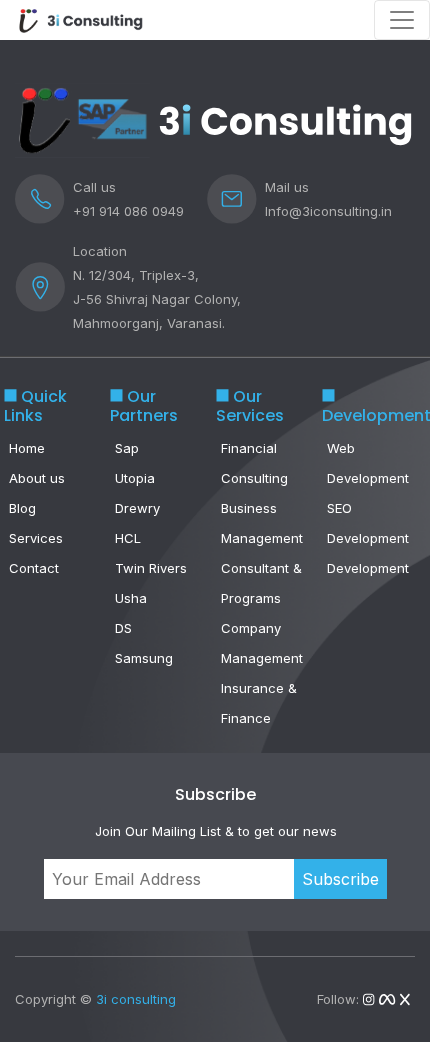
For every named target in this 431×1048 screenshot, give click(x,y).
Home (27, 448)
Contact (34, 568)
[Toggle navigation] (402, 20)
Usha (131, 598)
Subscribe (340, 879)
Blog (22, 508)
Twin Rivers (151, 568)
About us (37, 478)
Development (368, 568)
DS (123, 628)
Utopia (135, 478)
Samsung (144, 658)
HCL (128, 538)
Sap (127, 448)
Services (36, 538)
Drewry (137, 508)
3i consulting (136, 999)
